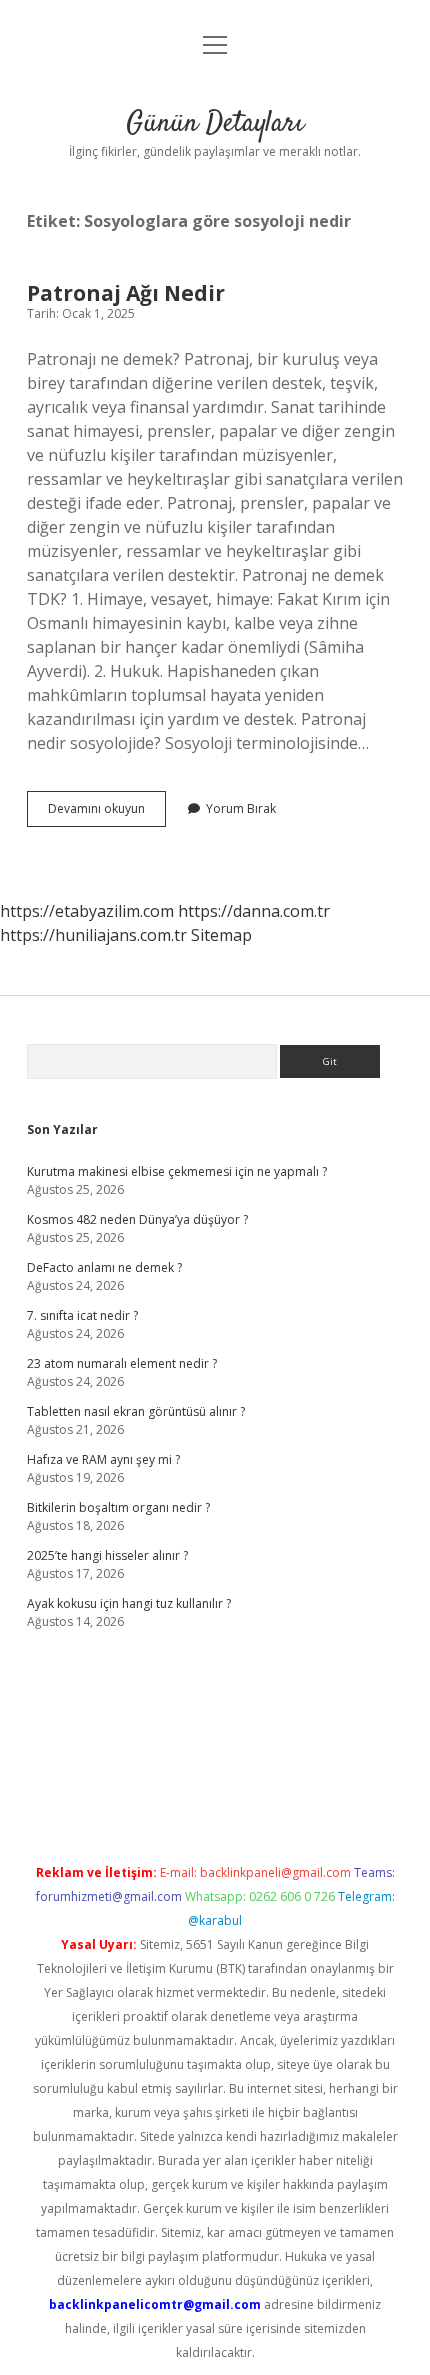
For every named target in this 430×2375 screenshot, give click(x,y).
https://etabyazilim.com (87, 911)
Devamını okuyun (107, 813)
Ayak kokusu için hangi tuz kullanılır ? (129, 1603)
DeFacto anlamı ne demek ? (104, 1267)
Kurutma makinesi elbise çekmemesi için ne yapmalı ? (177, 1171)
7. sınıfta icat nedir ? (82, 1315)
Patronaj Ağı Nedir (126, 293)
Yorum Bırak (241, 808)
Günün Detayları (215, 124)
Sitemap (221, 935)
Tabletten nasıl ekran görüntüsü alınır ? (136, 1411)
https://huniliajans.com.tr (93, 935)
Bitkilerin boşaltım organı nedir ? (118, 1507)
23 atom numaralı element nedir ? (122, 1363)
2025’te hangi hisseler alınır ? (107, 1555)
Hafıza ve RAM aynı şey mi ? (103, 1459)
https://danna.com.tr (254, 911)
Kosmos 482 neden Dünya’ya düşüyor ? (137, 1219)
